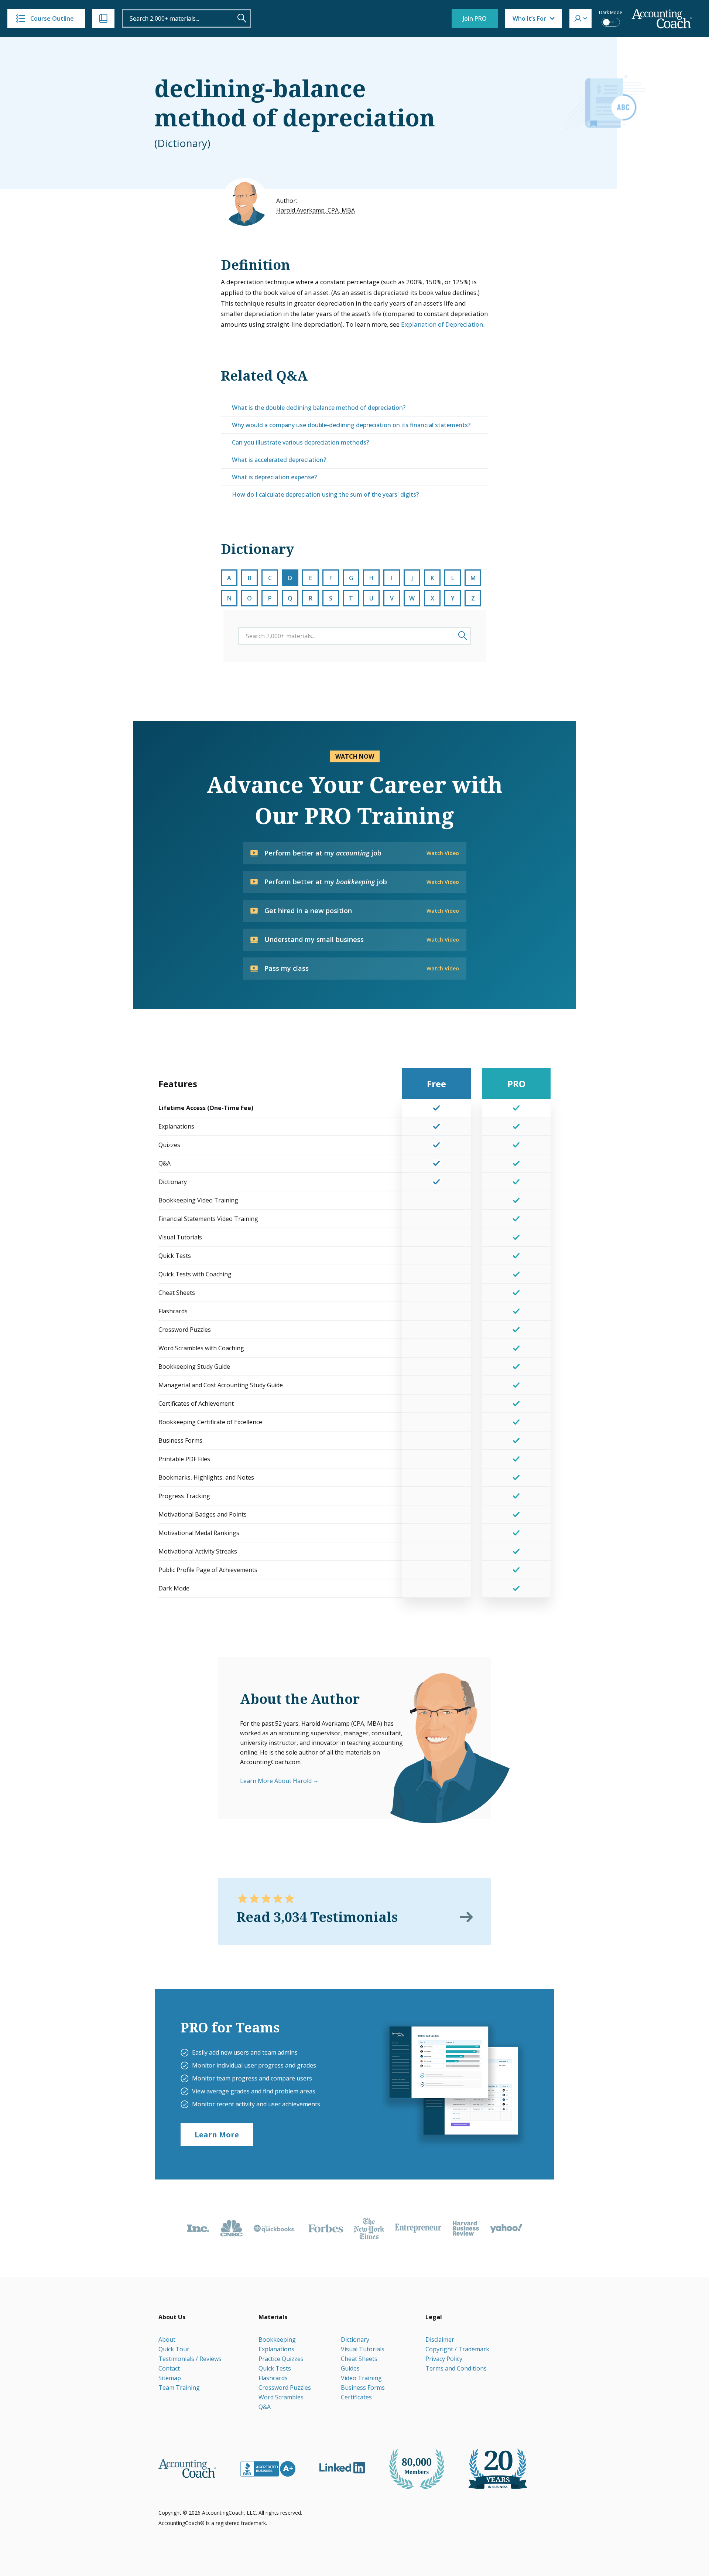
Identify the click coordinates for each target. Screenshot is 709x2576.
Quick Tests (275, 2368)
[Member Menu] (580, 18)
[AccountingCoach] (662, 19)
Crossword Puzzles (285, 2388)
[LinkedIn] (342, 2468)
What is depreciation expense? (274, 477)
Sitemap (170, 2378)
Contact (169, 2368)
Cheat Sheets (359, 2359)
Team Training (179, 2388)
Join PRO (475, 18)
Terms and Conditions (456, 2368)
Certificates (356, 2397)
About (167, 2340)
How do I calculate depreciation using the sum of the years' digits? (325, 494)
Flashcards (273, 2378)
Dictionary (355, 2340)
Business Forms (363, 2388)
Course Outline (52, 18)
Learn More (217, 2135)
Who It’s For (529, 18)
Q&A (265, 2407)
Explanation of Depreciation (442, 324)
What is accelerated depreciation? (279, 460)
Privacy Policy (444, 2359)
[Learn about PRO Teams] (453, 2084)
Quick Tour (174, 2349)
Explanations (276, 2349)
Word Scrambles (281, 2397)
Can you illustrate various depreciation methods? (300, 442)
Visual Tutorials (363, 2349)
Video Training (361, 2378)
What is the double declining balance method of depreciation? (319, 408)
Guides (350, 2368)
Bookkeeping (277, 2340)
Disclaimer (440, 2340)
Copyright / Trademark (457, 2349)
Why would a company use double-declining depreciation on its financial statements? (351, 425)
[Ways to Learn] (103, 18)
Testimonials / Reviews (190, 2359)
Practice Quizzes (281, 2359)
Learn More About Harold (276, 1781)
